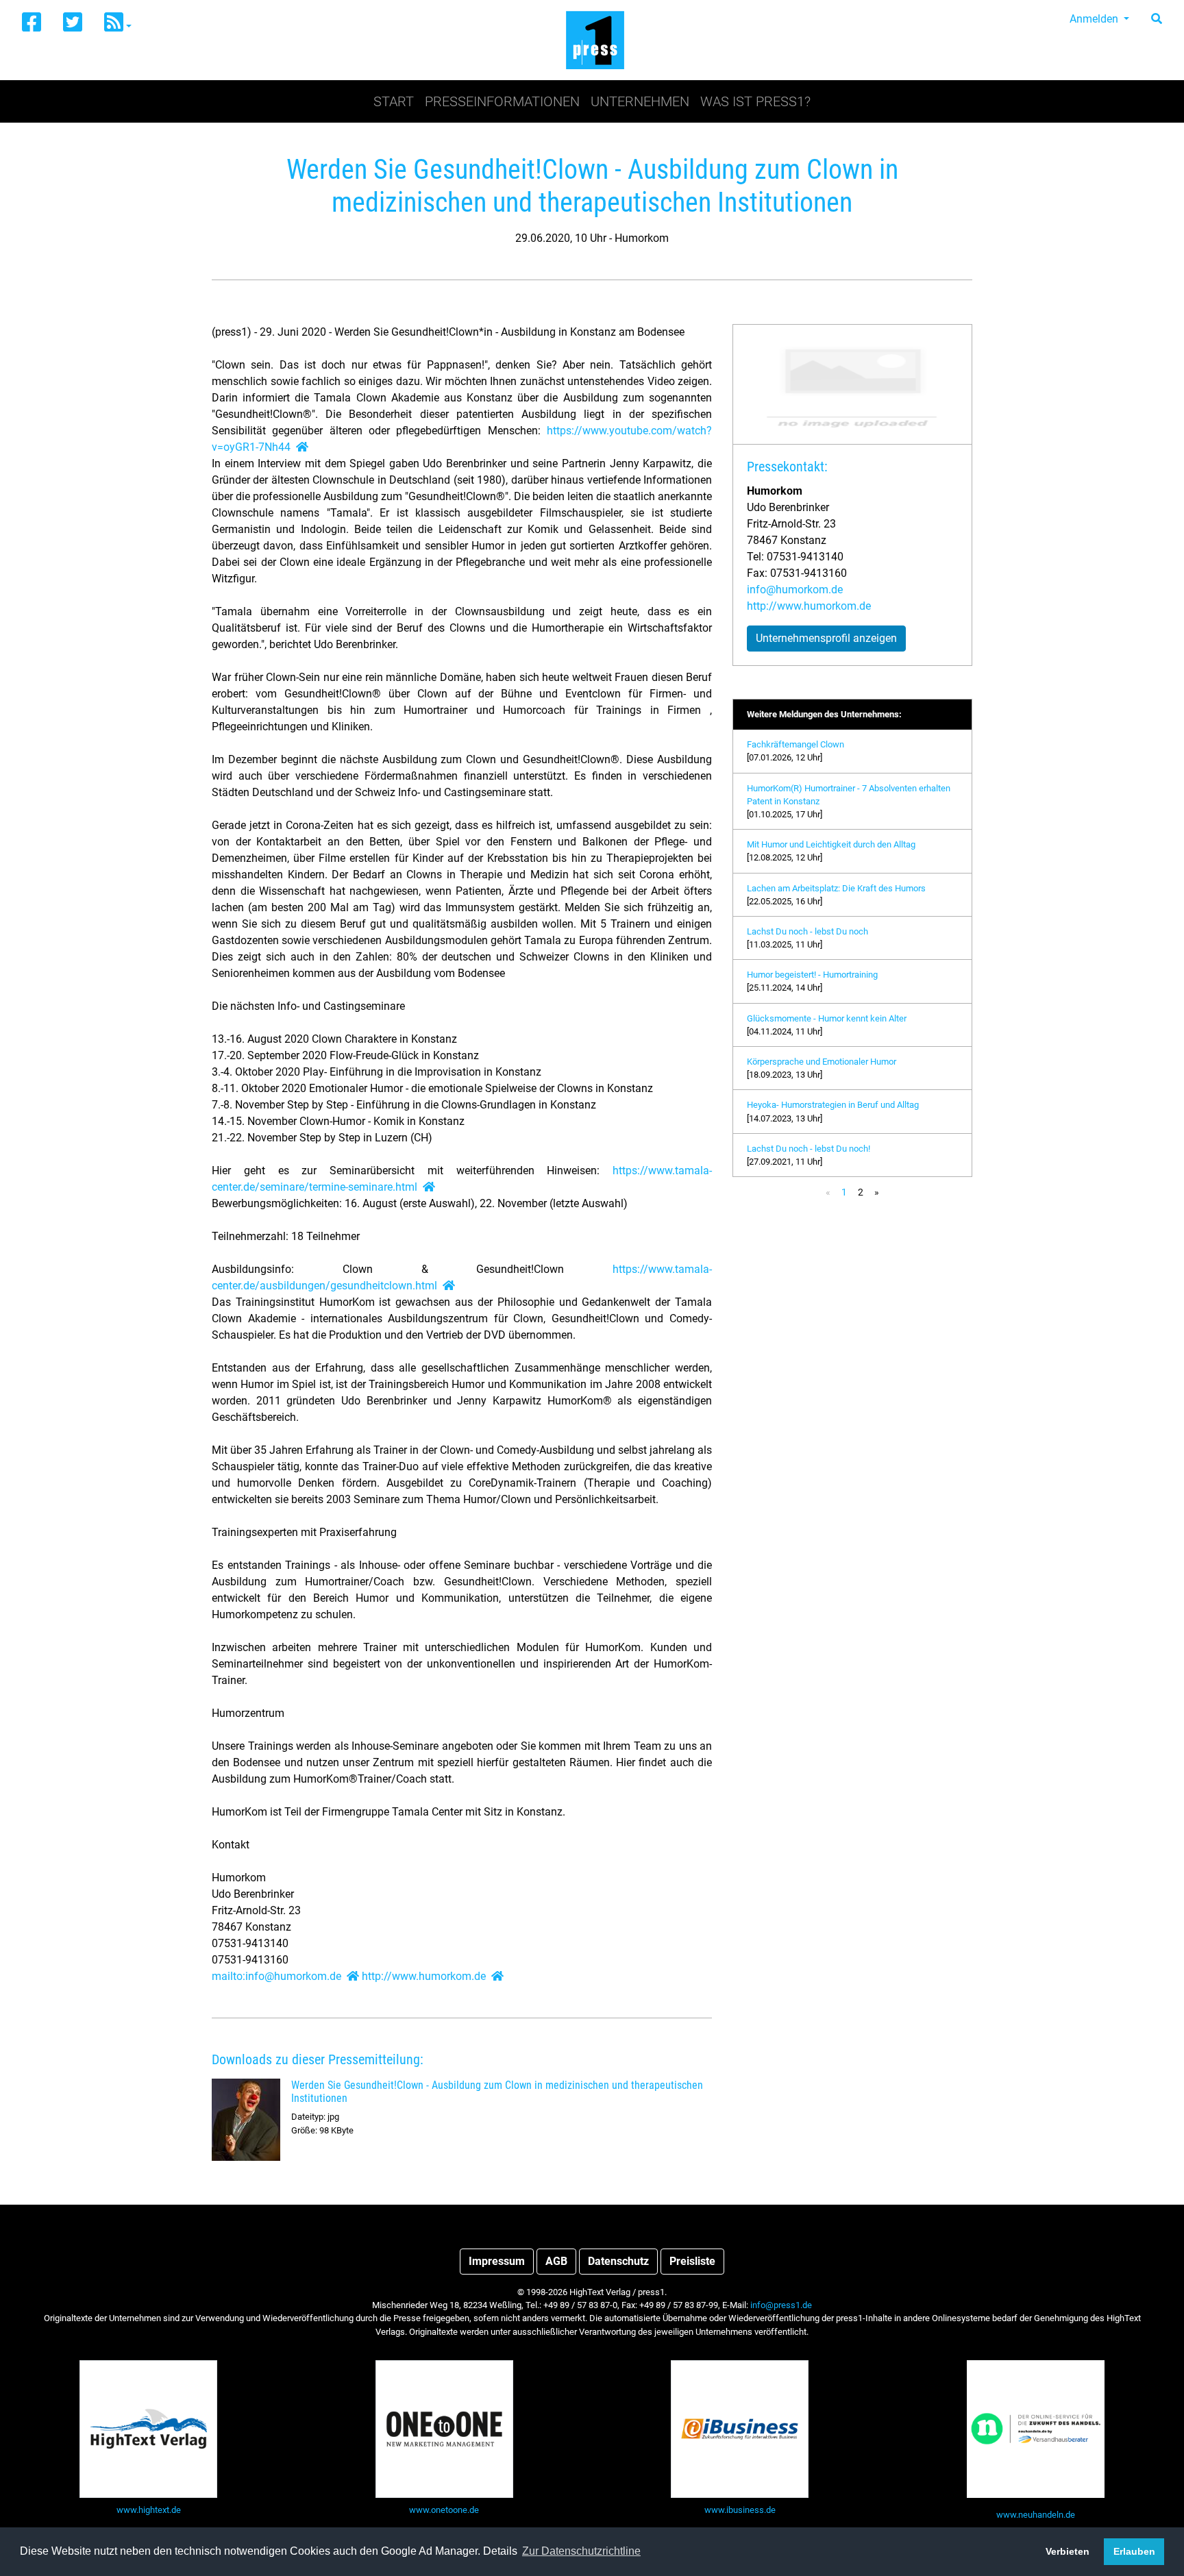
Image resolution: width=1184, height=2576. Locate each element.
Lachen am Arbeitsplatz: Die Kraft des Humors (836, 888)
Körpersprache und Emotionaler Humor (822, 1062)
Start (394, 101)
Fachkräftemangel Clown (795, 744)
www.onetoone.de (444, 2510)
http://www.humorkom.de (424, 1976)
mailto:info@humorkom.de (276, 1976)
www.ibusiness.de (740, 2510)
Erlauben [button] (1134, 2551)
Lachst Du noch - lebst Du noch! (809, 1149)
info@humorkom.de (795, 590)
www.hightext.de (149, 2510)
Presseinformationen (502, 101)
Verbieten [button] (1068, 2551)
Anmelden (1095, 19)
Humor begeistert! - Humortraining (812, 975)
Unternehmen (640, 101)
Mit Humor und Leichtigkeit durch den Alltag (831, 844)
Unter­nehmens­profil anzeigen (826, 638)
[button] (118, 23)
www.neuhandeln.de (1036, 2515)
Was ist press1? (755, 101)
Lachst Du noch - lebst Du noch (807, 931)
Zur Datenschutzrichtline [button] (581, 2551)
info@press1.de (781, 2305)
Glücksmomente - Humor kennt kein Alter (827, 1018)
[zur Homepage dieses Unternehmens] (302, 447)
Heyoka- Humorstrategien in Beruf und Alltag (833, 1105)
